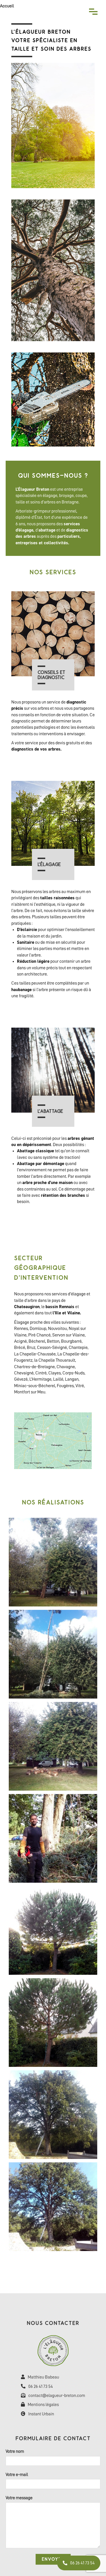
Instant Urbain (41, 2414)
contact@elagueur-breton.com (57, 2396)
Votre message (19, 2498)
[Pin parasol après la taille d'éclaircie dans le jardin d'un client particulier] (53, 2023)
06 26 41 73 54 (41, 2386)
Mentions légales (43, 2405)
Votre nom (15, 2451)
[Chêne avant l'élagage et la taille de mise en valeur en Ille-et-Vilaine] (53, 2115)
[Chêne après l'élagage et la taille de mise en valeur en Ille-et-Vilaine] (53, 2208)
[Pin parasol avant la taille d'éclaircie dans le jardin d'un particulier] (53, 1931)
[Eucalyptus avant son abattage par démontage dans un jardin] (53, 1563)
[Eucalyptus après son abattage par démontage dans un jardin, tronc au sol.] (53, 1747)
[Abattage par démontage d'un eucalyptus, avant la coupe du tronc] (53, 1655)
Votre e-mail (17, 2475)
